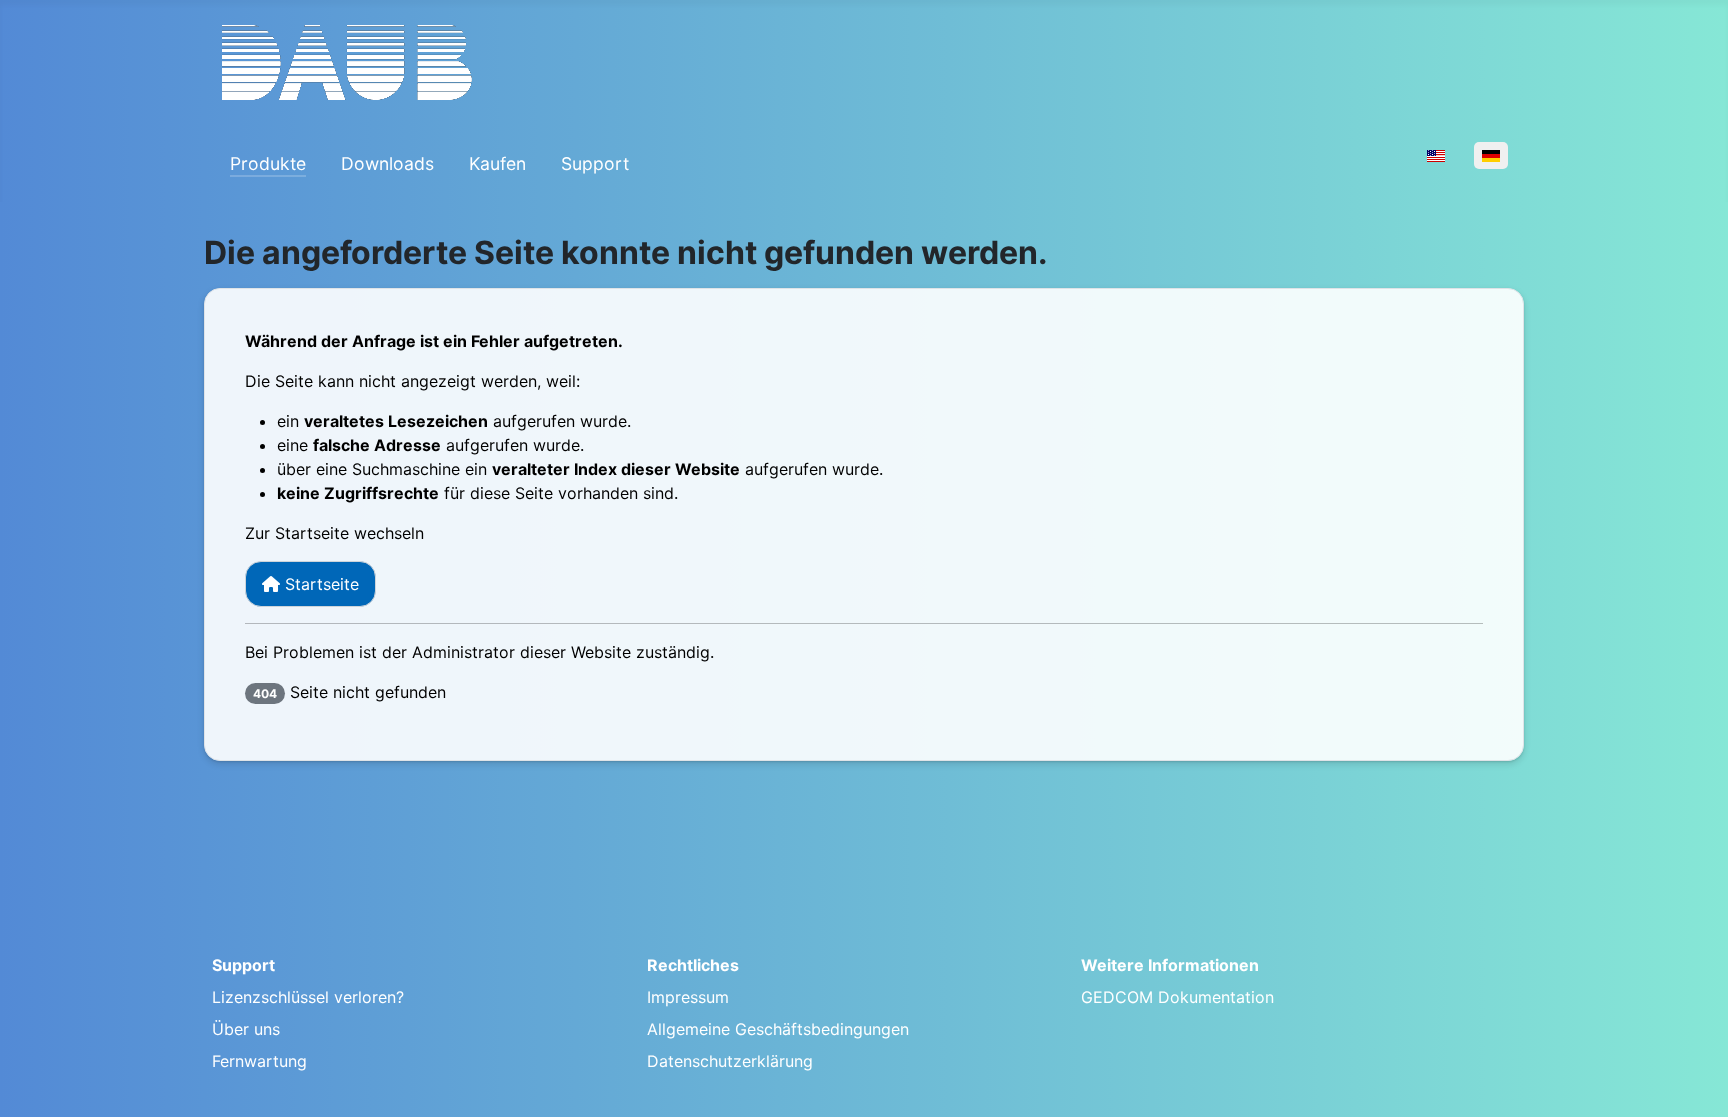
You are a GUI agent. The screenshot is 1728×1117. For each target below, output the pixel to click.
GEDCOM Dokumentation (1177, 997)
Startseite (319, 584)
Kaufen (497, 163)
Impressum (688, 997)
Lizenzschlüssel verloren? (308, 997)
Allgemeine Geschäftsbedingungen (778, 1029)
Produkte (268, 163)
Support (595, 163)
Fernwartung (259, 1061)
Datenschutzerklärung (730, 1061)
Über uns (246, 1029)
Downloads (387, 163)
